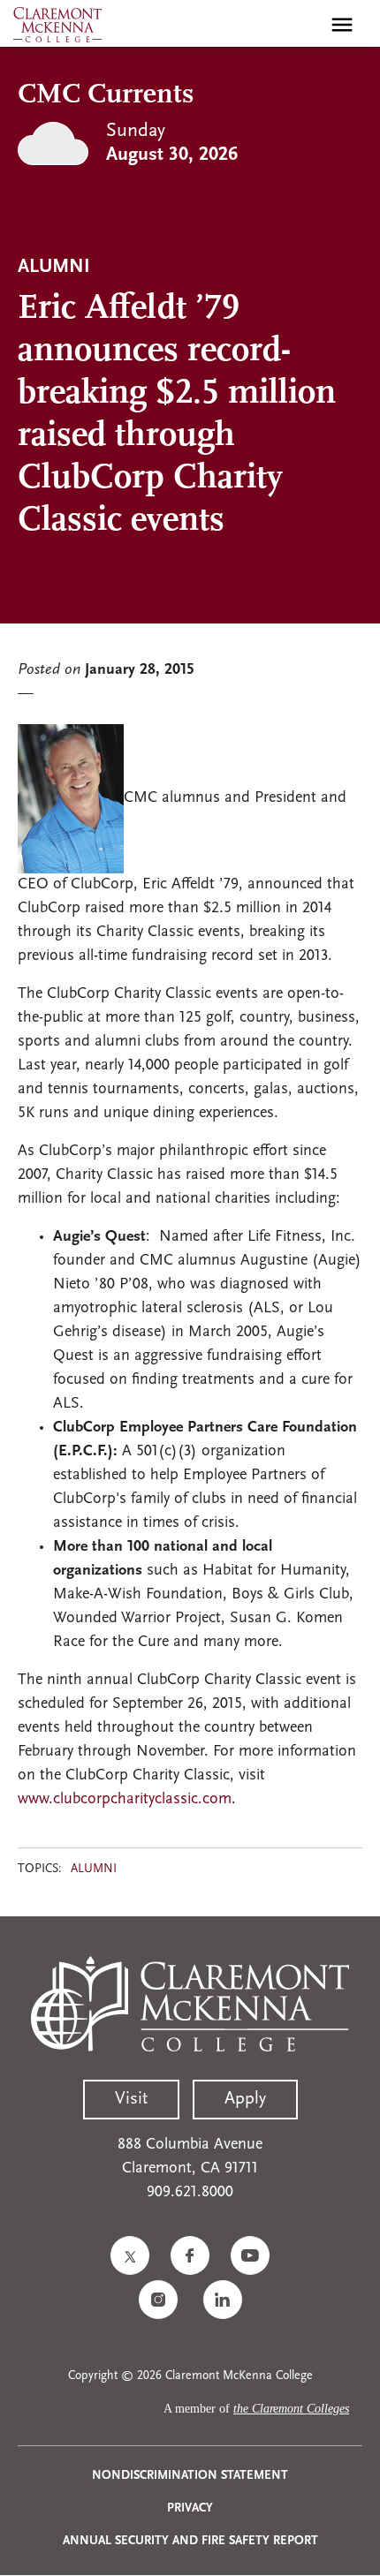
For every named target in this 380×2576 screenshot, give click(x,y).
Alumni (94, 1869)
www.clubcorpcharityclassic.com (125, 1800)
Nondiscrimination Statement (190, 2476)
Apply (245, 2099)
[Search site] (304, 25)
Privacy (190, 2508)
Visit (131, 2099)
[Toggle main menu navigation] (342, 25)
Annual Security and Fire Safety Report (190, 2541)
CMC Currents (106, 95)
